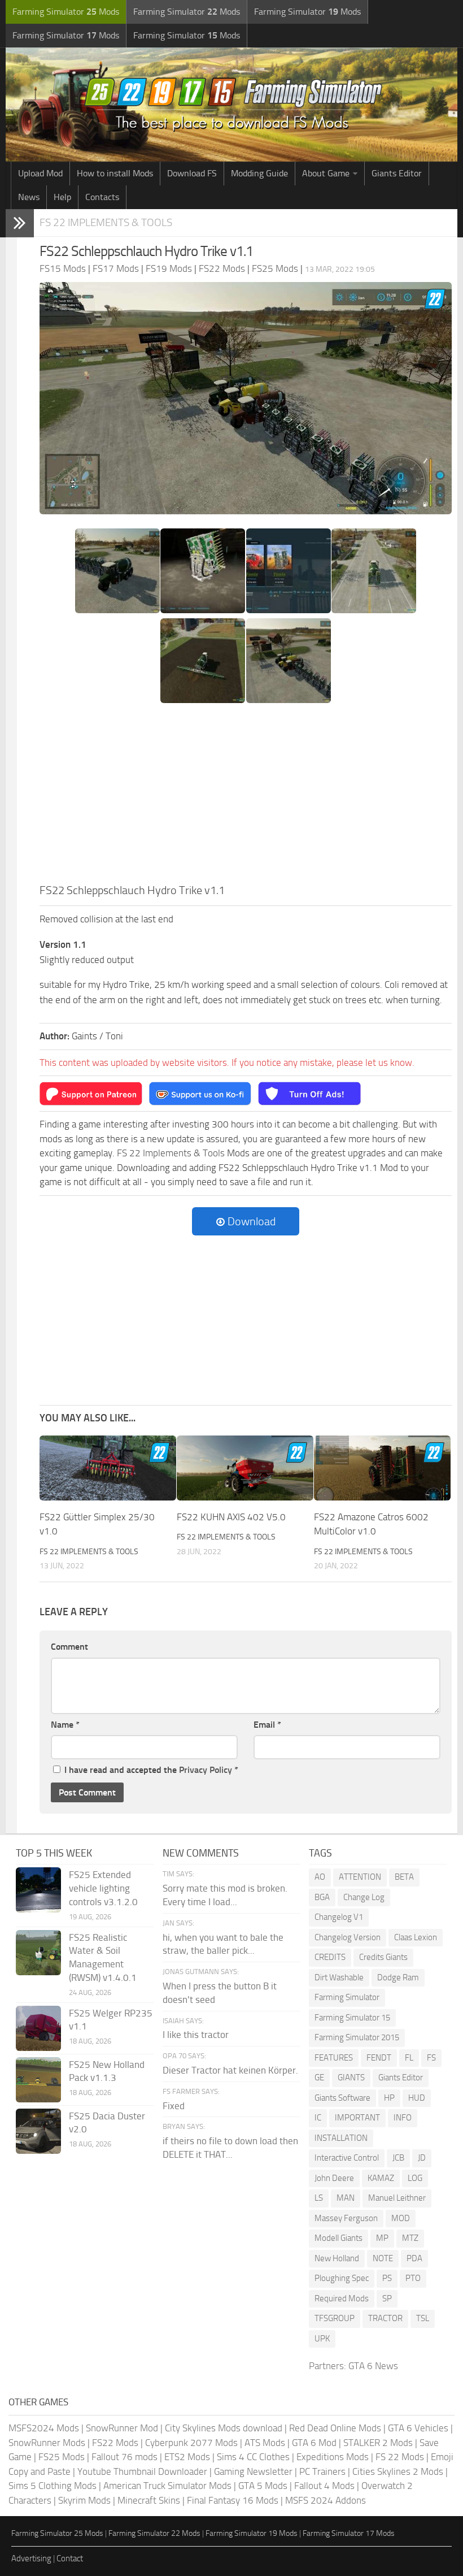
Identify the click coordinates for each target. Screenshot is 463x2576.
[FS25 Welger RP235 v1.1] (38, 2028)
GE (319, 2078)
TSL (423, 2318)
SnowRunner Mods (47, 2443)
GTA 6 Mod (314, 2443)
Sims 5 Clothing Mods (53, 2486)
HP (389, 2098)
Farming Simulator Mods (66, 12)
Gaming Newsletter (253, 2471)
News (29, 197)
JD (422, 2158)
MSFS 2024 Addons (326, 2500)
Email (267, 1725)
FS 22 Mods (400, 2457)
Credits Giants (383, 1957)
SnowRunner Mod (122, 2428)
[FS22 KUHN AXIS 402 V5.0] (245, 1468)
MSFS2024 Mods (44, 2428)
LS (319, 2198)
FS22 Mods (115, 2443)
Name (65, 1725)
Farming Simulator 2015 (357, 2037)
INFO (403, 2118)
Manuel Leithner (397, 2198)
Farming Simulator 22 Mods (154, 2533)
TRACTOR (385, 2318)
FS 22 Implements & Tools (106, 222)
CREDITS (330, 1957)
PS (387, 2278)
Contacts (102, 197)
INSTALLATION (341, 2138)
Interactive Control (347, 2158)
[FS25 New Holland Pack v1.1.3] (38, 2080)
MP (382, 2238)
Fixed (174, 2106)
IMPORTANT (357, 2118)
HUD (417, 2098)
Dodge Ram (398, 1977)
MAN (346, 2198)
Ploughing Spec (342, 2278)
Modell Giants (338, 2238)
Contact (70, 2558)
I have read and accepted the (151, 1770)
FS (431, 2058)
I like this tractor (196, 2035)
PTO (413, 2278)
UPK (322, 2339)
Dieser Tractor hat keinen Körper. (230, 2070)
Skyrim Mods (84, 2500)
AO (320, 1877)
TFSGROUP (335, 2318)
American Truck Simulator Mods (167, 2486)
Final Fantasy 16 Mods (233, 2500)
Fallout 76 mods (125, 2457)
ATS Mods (265, 2443)
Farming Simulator (347, 1997)
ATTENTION (360, 1877)
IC (318, 2118)
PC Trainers (322, 2471)
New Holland (337, 2258)
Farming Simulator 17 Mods (349, 2533)
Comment (69, 1647)
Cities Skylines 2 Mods (398, 2471)
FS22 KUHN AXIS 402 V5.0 (231, 1517)
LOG (415, 2178)
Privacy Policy (206, 1770)
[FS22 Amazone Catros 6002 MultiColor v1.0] (382, 1468)
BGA (322, 1897)
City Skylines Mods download (224, 2428)
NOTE (383, 2258)
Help (62, 197)
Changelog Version (348, 1937)
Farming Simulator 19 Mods (252, 2533)
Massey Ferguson (346, 2218)
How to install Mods (115, 173)
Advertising (31, 2558)
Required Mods (342, 2299)
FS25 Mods (62, 2457)
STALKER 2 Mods (378, 2443)
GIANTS (351, 2078)
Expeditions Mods (333, 2457)
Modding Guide (259, 173)
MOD (401, 2218)
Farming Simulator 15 (352, 2018)
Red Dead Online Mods (335, 2428)
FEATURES (334, 2058)
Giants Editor (397, 173)
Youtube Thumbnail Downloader (142, 2471)
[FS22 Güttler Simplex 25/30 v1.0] (108, 1468)
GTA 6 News (373, 2366)
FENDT (379, 2058)
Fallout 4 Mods (324, 2486)
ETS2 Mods (187, 2457)
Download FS (192, 173)
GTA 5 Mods (263, 2486)
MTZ (410, 2238)
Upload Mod (40, 173)
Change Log (364, 1897)
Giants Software (342, 2098)
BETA (404, 1877)
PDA (414, 2258)
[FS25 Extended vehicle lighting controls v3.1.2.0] (38, 1890)
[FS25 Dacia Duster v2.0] (38, 2131)
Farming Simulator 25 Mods (57, 2533)
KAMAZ (381, 2178)
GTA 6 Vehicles (418, 2428)
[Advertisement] (246, 797)
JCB (398, 2158)
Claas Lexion (416, 1937)
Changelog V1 (339, 1917)
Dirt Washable (339, 1977)
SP (387, 2299)
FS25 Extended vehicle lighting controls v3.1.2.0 (103, 1888)
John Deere (334, 2178)
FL (409, 2058)
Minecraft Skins (149, 2500)
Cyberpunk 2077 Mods (191, 2443)
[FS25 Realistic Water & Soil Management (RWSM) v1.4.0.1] (38, 1953)
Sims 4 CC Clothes (253, 2457)
